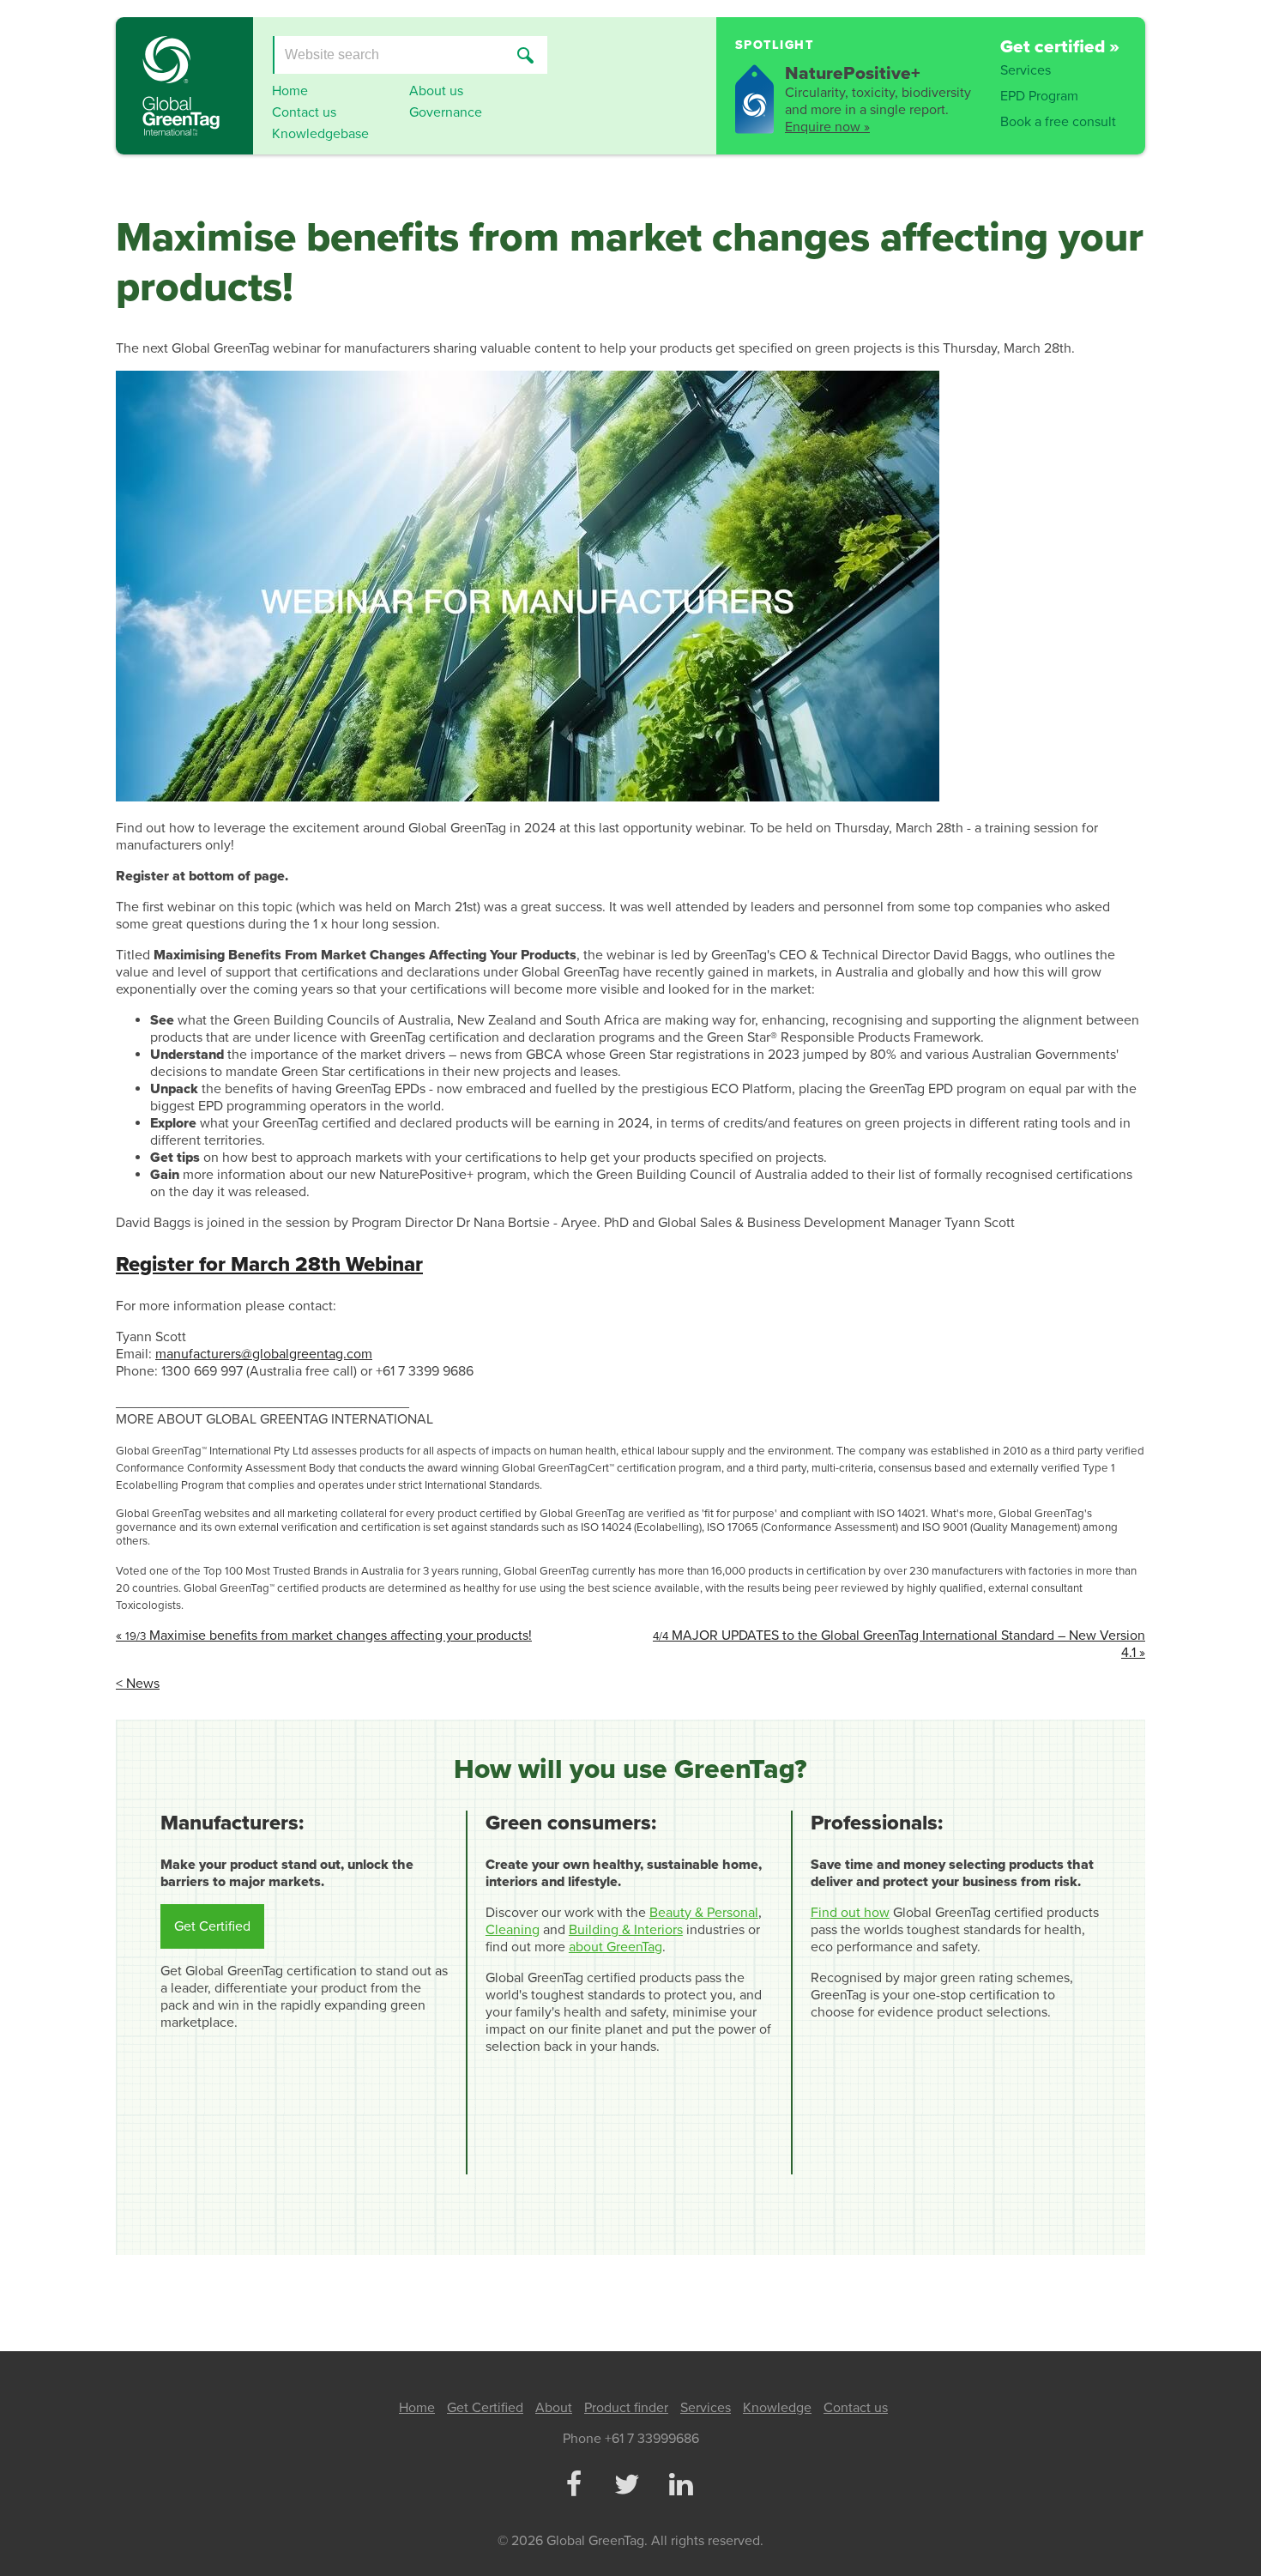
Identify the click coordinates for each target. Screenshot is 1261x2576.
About (554, 2408)
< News (138, 1684)
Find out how (850, 1913)
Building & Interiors (626, 1930)
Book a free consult (1058, 122)
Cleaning (513, 1930)
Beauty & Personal (704, 1913)
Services (1026, 70)
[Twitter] (627, 2486)
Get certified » (1060, 47)
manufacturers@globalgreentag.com (264, 1354)
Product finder (626, 2408)
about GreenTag (615, 1947)
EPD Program (1039, 96)
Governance (446, 112)
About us (436, 91)
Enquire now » (827, 127)
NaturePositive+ (853, 73)
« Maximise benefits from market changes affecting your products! (324, 1636)
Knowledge (777, 2408)
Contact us (304, 112)
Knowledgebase (320, 134)
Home (290, 91)
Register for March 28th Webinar (269, 1264)
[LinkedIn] (680, 2486)
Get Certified (212, 1926)
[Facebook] (573, 2486)
